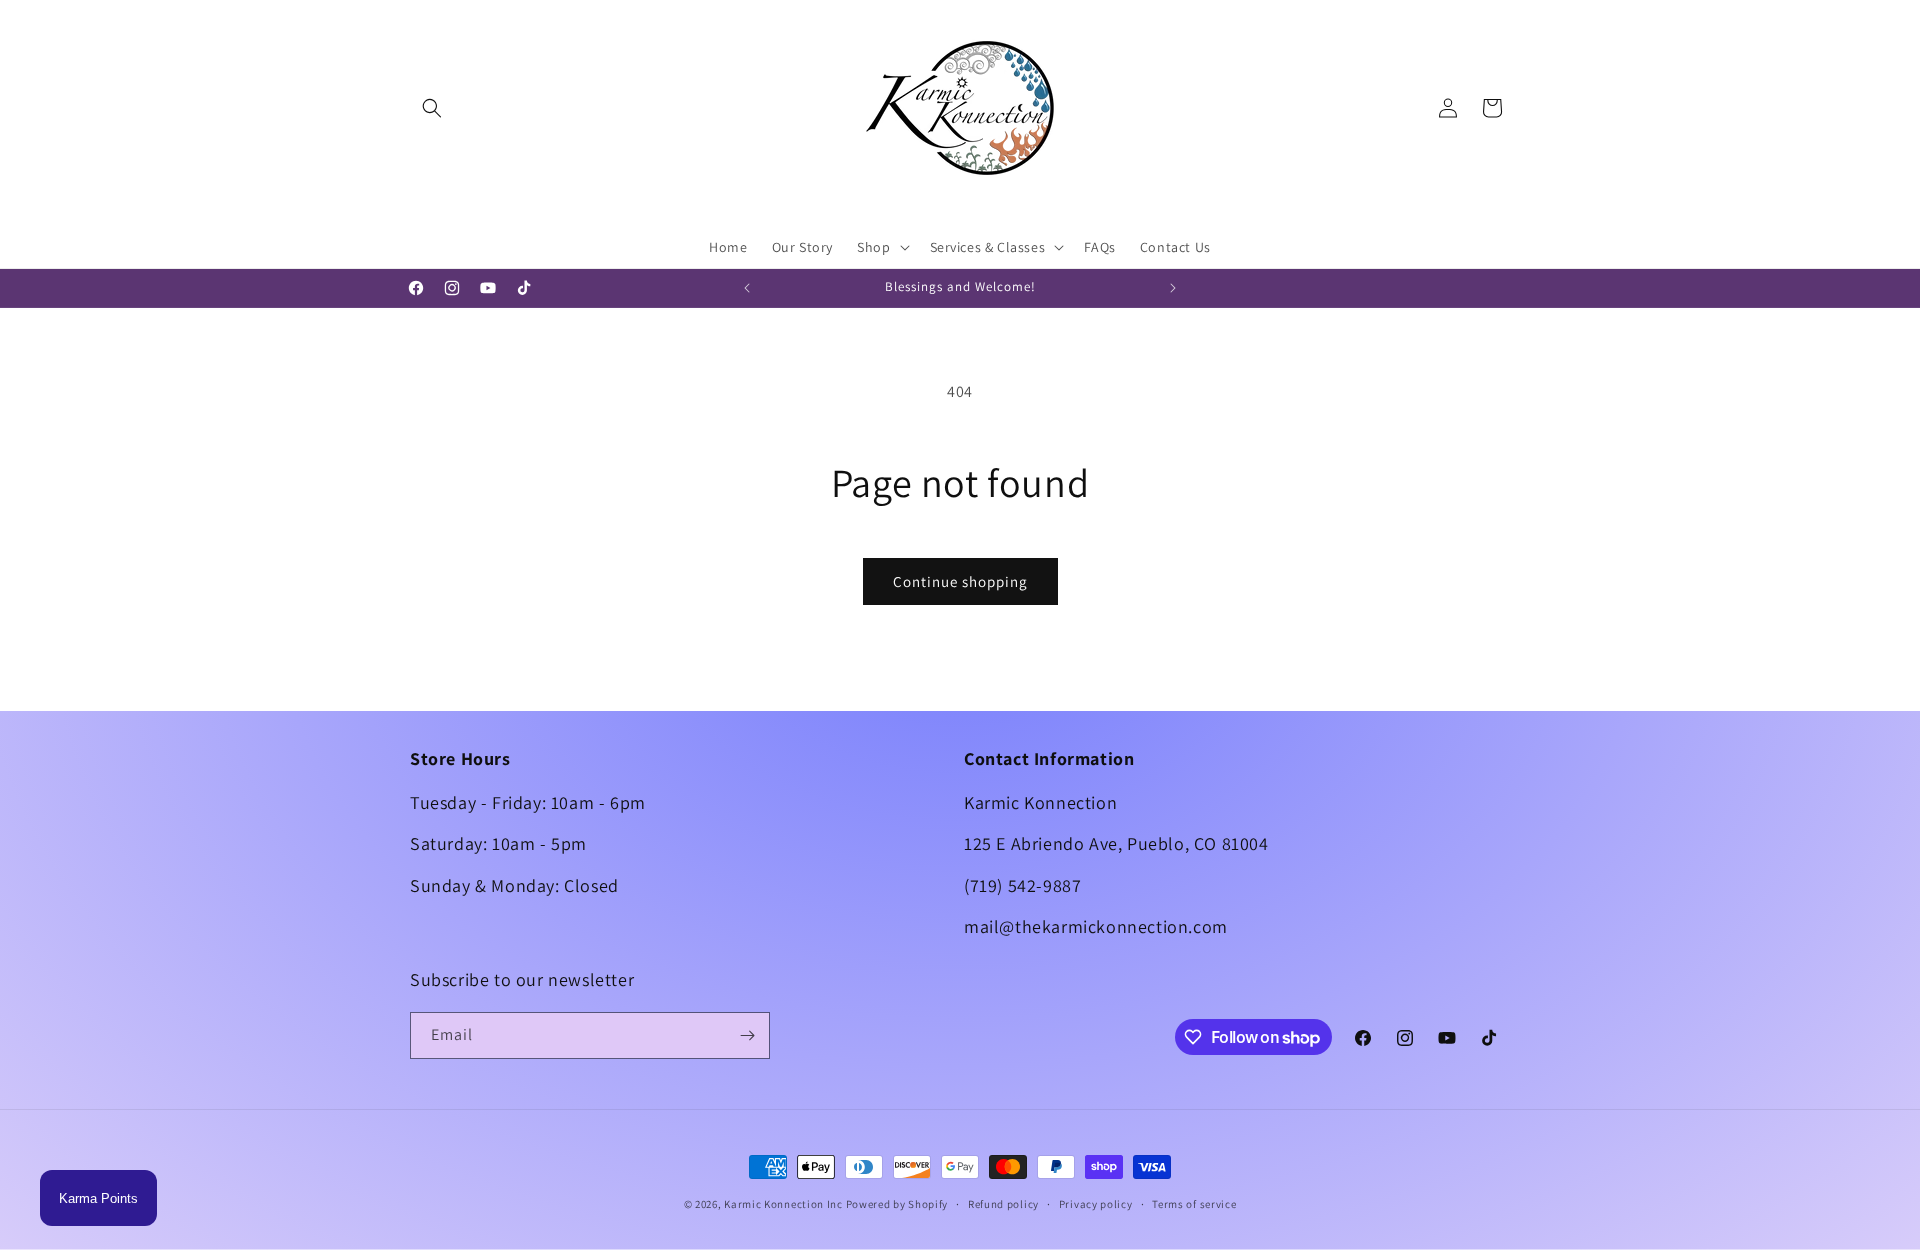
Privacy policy (1096, 1204)
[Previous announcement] (747, 288)
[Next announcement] (1173, 288)
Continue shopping (960, 581)
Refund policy (1003, 1204)
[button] (432, 108)
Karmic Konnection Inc (783, 1204)
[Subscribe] (747, 1035)
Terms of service (1194, 1204)
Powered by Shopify (897, 1204)
